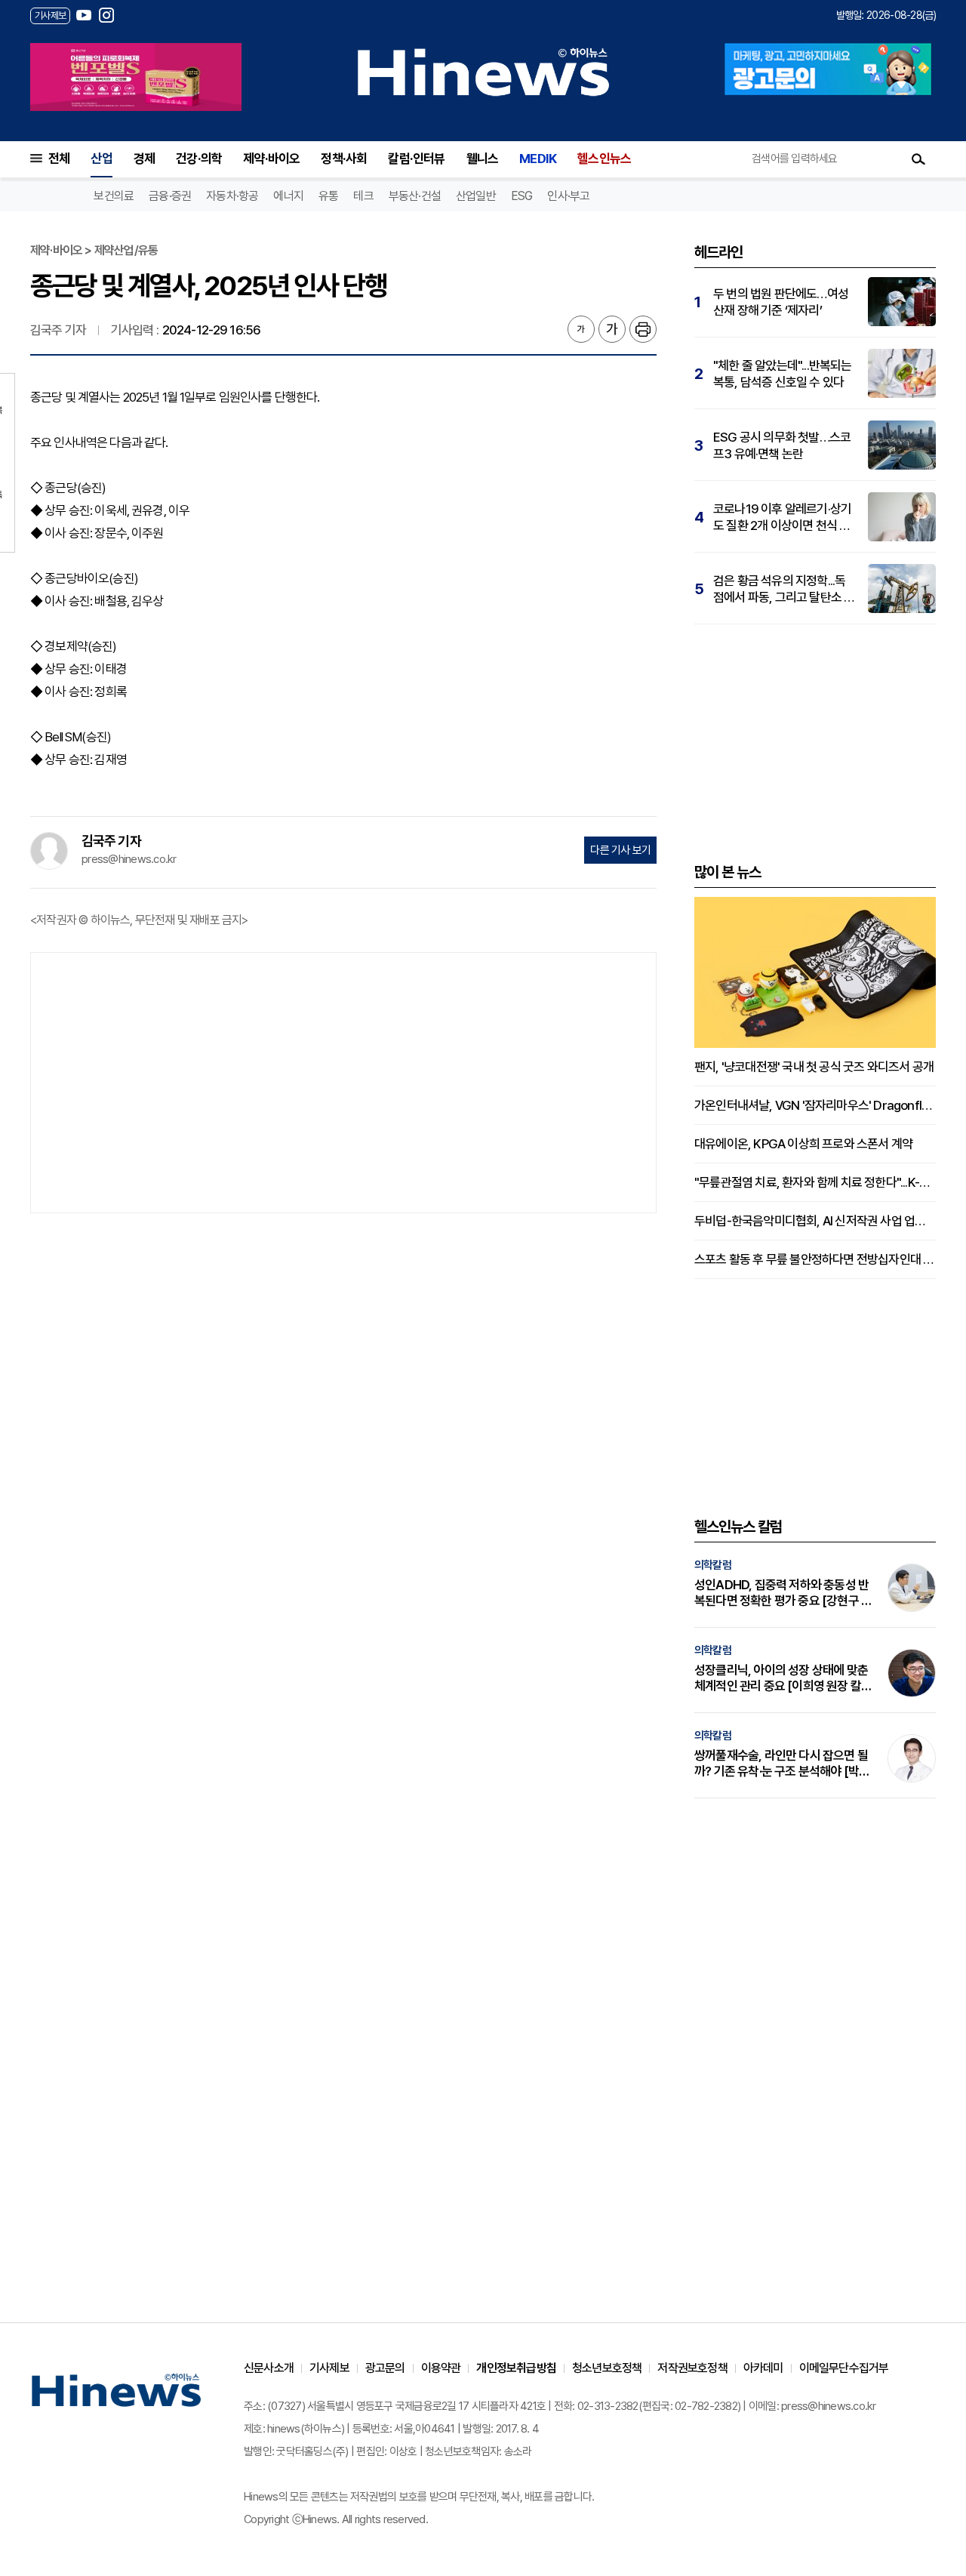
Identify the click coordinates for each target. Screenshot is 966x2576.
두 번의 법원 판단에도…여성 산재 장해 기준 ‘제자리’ (781, 302)
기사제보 (329, 2368)
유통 (328, 196)
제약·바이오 (271, 159)
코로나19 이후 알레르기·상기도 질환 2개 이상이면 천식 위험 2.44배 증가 (782, 518)
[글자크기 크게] (612, 329)
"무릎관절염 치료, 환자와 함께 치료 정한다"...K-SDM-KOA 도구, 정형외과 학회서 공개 (815, 1182)
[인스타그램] (106, 15)
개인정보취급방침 (516, 2368)
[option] (136, 77)
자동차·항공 (232, 196)
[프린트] (643, 329)
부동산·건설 (415, 196)
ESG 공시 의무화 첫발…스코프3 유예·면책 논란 (782, 445)
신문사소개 (269, 2368)
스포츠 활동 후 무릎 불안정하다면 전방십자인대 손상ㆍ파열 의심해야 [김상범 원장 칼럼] (815, 1259)
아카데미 (763, 2368)
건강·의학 (199, 159)
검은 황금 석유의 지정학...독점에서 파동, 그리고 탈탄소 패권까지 (784, 589)
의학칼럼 (713, 1565)
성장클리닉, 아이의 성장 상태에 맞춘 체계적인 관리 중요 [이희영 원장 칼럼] (781, 1678)
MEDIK (538, 159)
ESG (522, 196)
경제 (144, 159)
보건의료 (114, 196)
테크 (363, 196)
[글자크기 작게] (581, 329)
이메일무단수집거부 (844, 2368)
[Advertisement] (343, 1081)
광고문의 (385, 2368)
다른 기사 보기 (620, 850)
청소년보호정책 (607, 2368)
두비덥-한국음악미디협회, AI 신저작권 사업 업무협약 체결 (815, 1221)
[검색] (918, 159)
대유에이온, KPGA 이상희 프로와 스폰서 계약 (803, 1144)
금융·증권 (170, 196)
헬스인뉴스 (604, 159)
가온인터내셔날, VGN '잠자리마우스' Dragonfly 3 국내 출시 (815, 1105)
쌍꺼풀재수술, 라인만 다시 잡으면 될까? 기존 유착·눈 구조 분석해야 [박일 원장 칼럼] (782, 1764)
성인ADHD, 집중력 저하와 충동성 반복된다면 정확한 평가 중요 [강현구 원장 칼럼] (783, 1593)
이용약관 (441, 2368)
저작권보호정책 (692, 2368)
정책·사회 (344, 159)
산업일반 (476, 196)
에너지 (288, 196)
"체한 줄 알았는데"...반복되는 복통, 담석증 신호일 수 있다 (783, 374)
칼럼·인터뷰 (416, 159)
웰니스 (483, 159)
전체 (59, 159)
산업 (101, 159)
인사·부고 (568, 196)
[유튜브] (84, 15)
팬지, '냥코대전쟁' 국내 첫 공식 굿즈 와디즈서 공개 (814, 1067)
